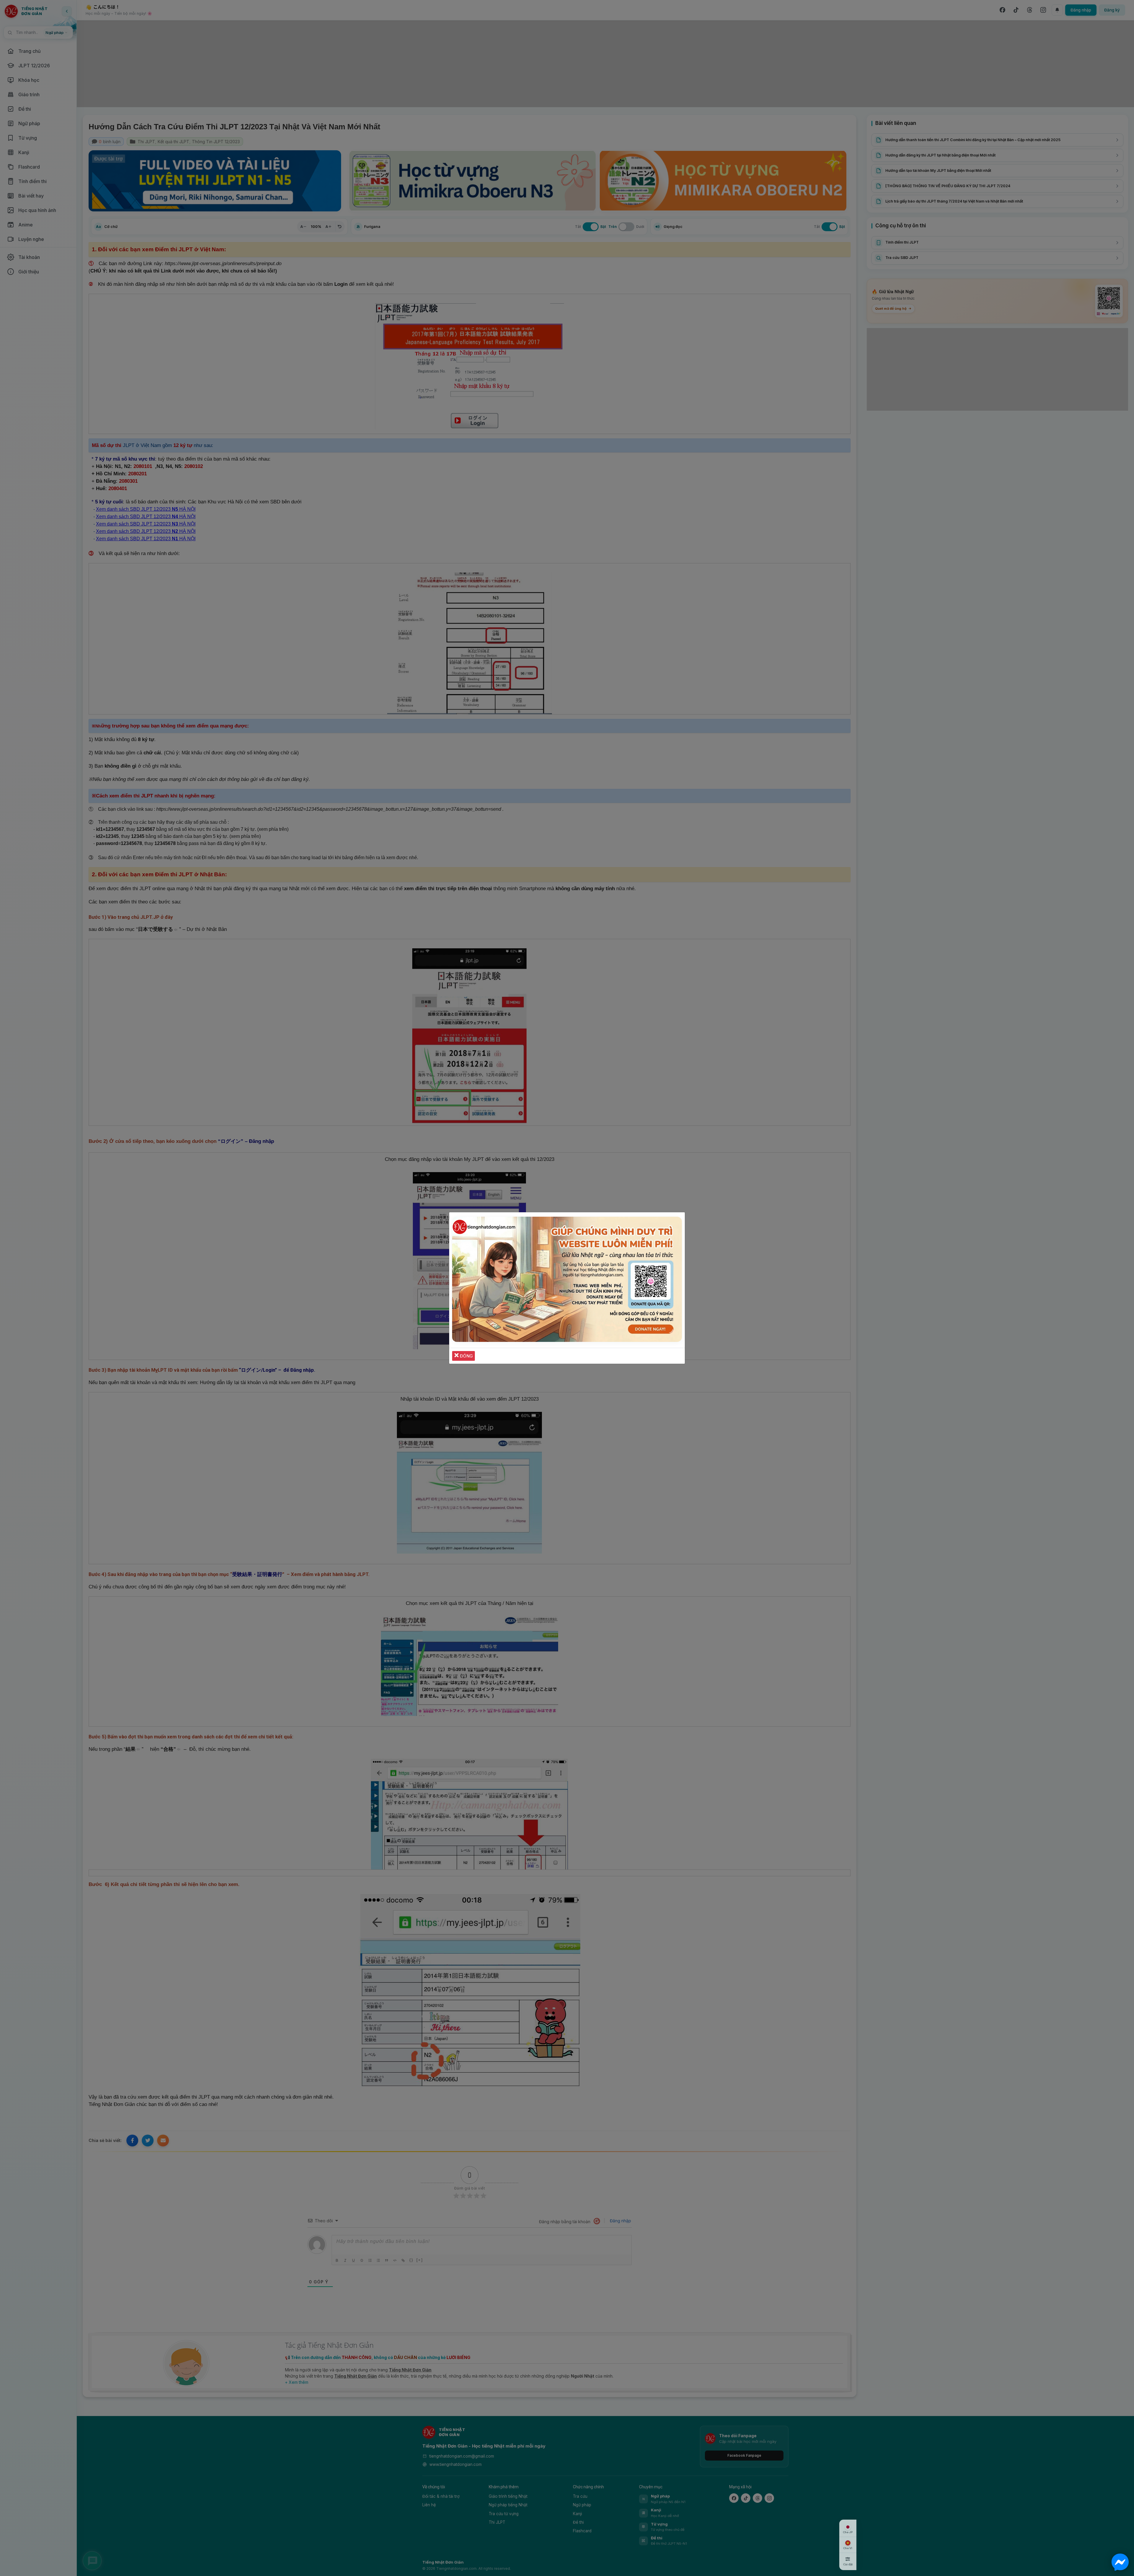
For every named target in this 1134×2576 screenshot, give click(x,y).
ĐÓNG (466, 1356)
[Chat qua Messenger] (1120, 2562)
